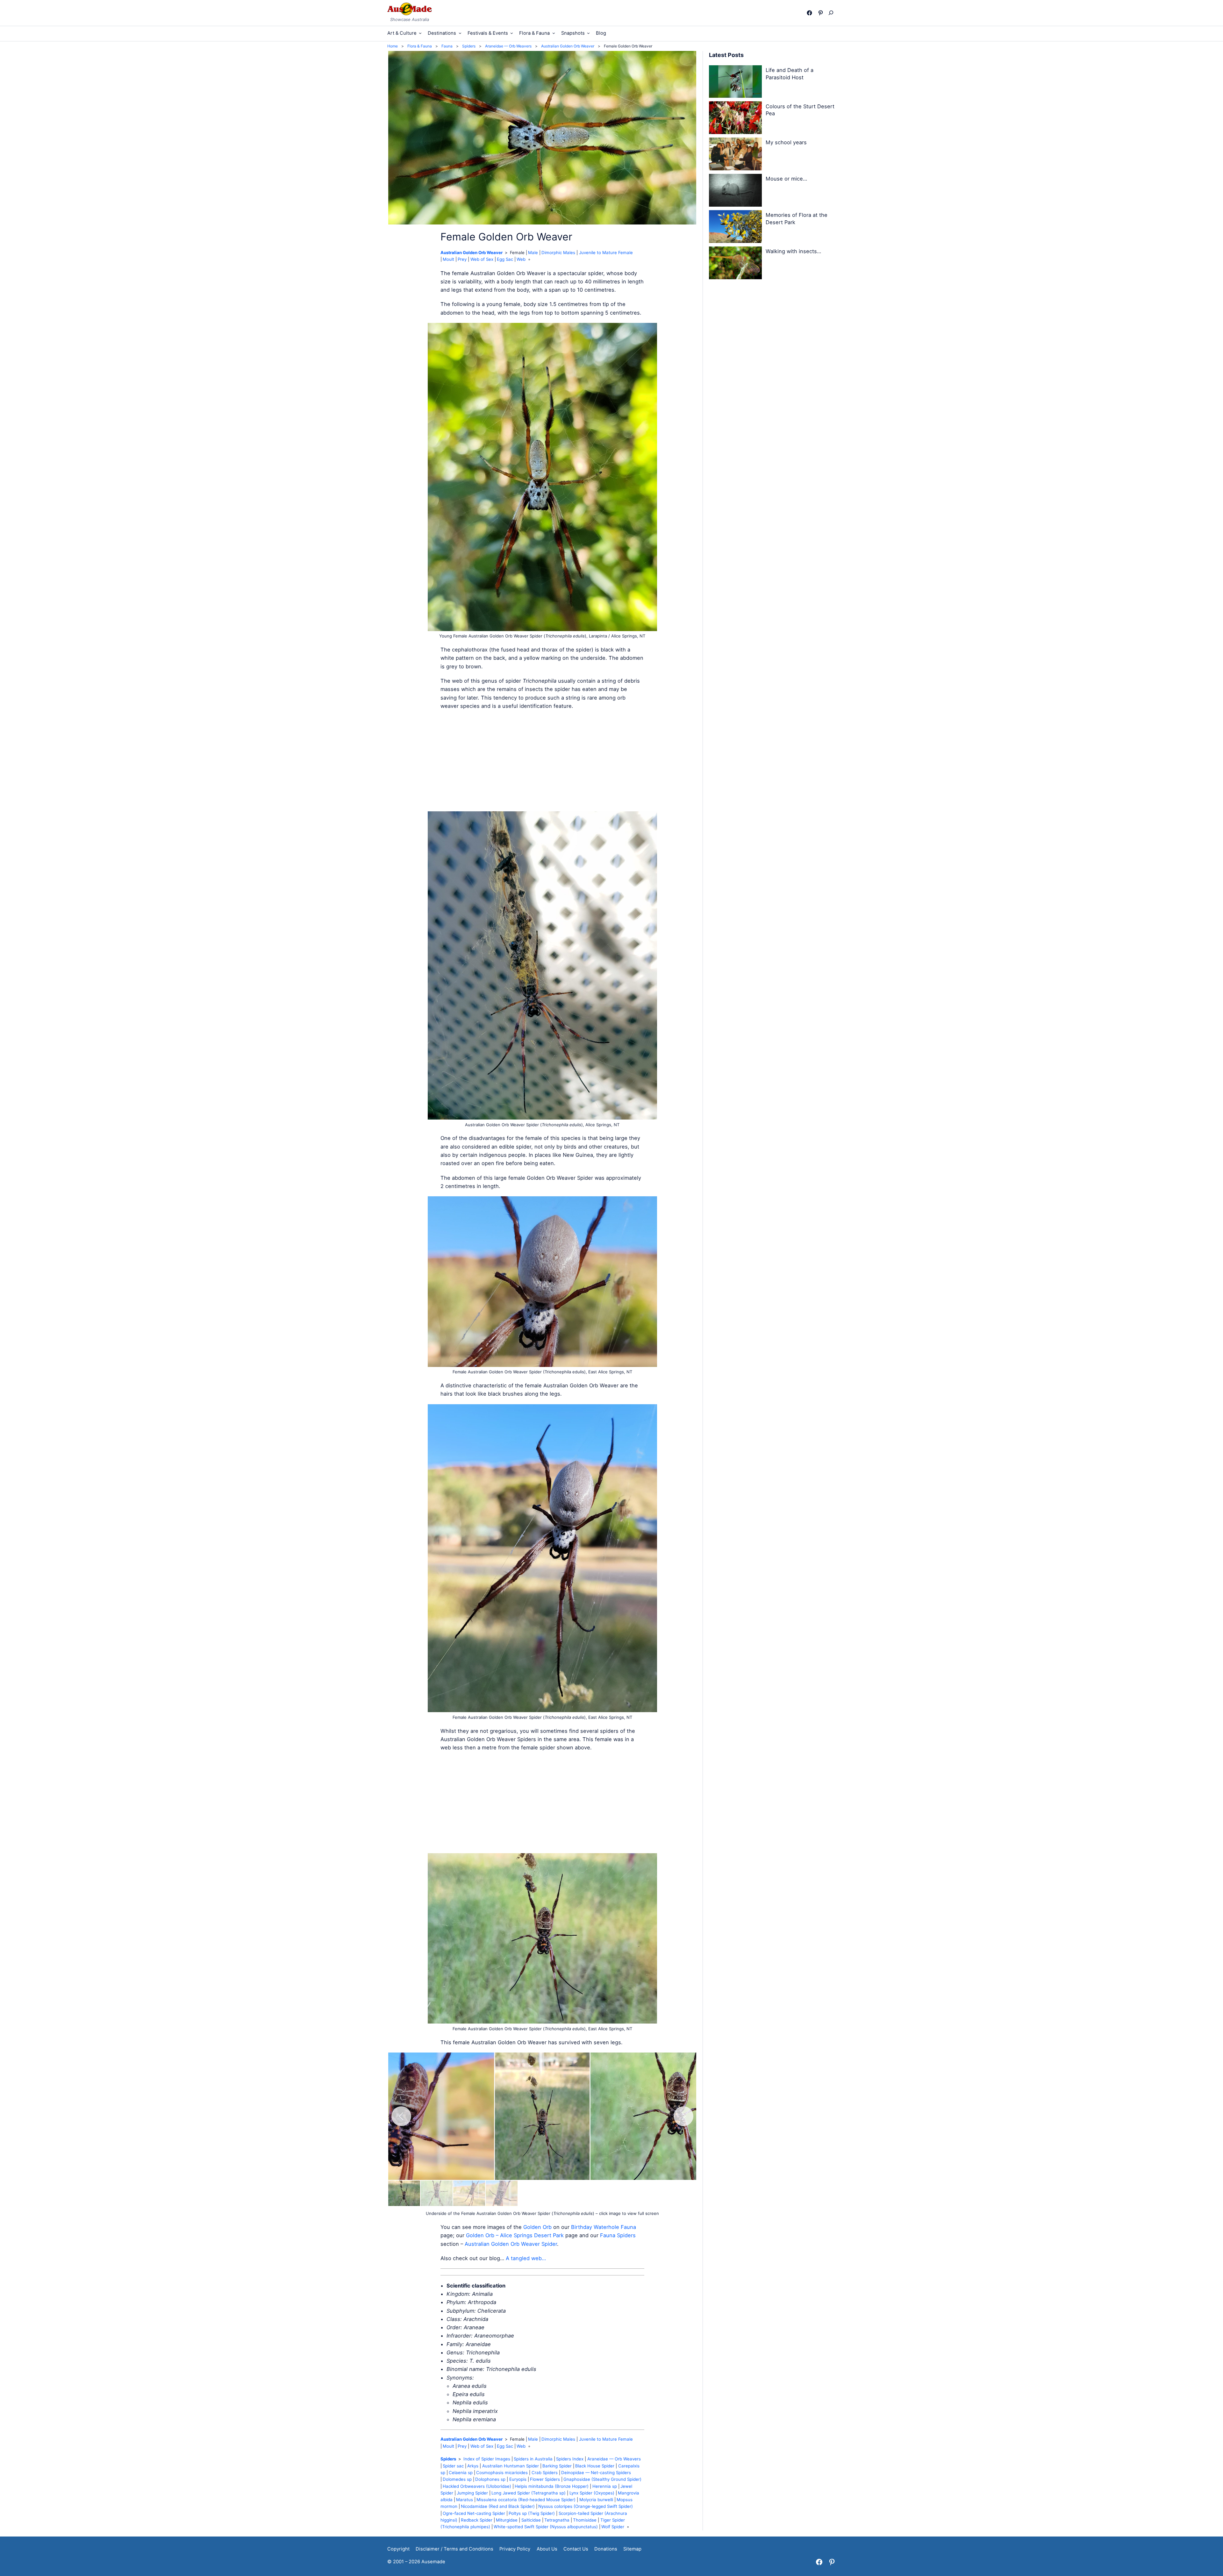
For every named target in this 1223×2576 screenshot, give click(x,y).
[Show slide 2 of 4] (437, 2193)
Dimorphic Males (558, 253)
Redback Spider (477, 2520)
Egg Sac (505, 259)
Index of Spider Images (487, 2459)
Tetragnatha (557, 2520)
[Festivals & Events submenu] (512, 33)
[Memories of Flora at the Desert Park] (735, 228)
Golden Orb (537, 2227)
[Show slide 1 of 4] (404, 2193)
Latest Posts (726, 55)
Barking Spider (557, 2466)
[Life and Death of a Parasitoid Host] (735, 83)
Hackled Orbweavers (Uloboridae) (477, 2486)
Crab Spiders (545, 2473)
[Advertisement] (542, 761)
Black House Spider (595, 2466)
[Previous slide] (401, 2116)
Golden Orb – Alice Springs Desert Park (515, 2235)
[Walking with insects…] (735, 264)
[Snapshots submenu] (588, 33)
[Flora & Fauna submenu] (554, 33)
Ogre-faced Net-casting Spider (474, 2513)
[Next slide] (683, 2116)
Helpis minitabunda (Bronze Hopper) (552, 2486)
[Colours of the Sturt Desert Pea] (735, 119)
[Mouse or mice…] (735, 191)
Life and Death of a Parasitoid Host (790, 74)
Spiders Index (570, 2459)
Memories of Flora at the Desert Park (797, 219)
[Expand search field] (832, 13)
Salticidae (531, 2520)
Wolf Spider (613, 2527)
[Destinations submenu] (460, 33)
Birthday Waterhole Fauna (604, 2227)
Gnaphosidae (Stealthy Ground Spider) (602, 2479)
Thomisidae (585, 2520)
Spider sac (453, 2466)
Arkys (473, 2466)
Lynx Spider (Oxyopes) (592, 2493)
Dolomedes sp (457, 2479)
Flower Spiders (545, 2479)
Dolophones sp (490, 2479)
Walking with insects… (793, 251)
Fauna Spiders (618, 2235)
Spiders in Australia (533, 2459)
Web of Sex (482, 259)
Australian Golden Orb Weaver (472, 253)
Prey (462, 259)
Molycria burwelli (596, 2500)
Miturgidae (507, 2520)
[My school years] (735, 155)
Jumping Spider (472, 2493)
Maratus (465, 2500)
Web (521, 259)
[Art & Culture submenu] (420, 33)
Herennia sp (605, 2486)
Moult (448, 259)
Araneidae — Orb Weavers (614, 2459)
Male (533, 253)
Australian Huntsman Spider (511, 2466)
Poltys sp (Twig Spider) (532, 2513)
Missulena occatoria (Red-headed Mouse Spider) (526, 2500)
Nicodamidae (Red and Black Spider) (498, 2506)
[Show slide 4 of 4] (502, 2193)
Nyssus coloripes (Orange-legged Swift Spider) (586, 2506)
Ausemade (433, 2562)
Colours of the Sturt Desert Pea (800, 110)
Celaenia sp (461, 2473)
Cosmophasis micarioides (502, 2473)
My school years (786, 142)
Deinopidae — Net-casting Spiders (596, 2473)
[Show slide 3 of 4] (469, 2193)
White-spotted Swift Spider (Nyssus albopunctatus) (546, 2527)
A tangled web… (526, 2258)
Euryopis (518, 2479)
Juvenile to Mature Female (606, 253)
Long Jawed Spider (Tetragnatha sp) (529, 2493)
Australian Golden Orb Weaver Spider (511, 2244)
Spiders (448, 2459)
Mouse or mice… (786, 179)
